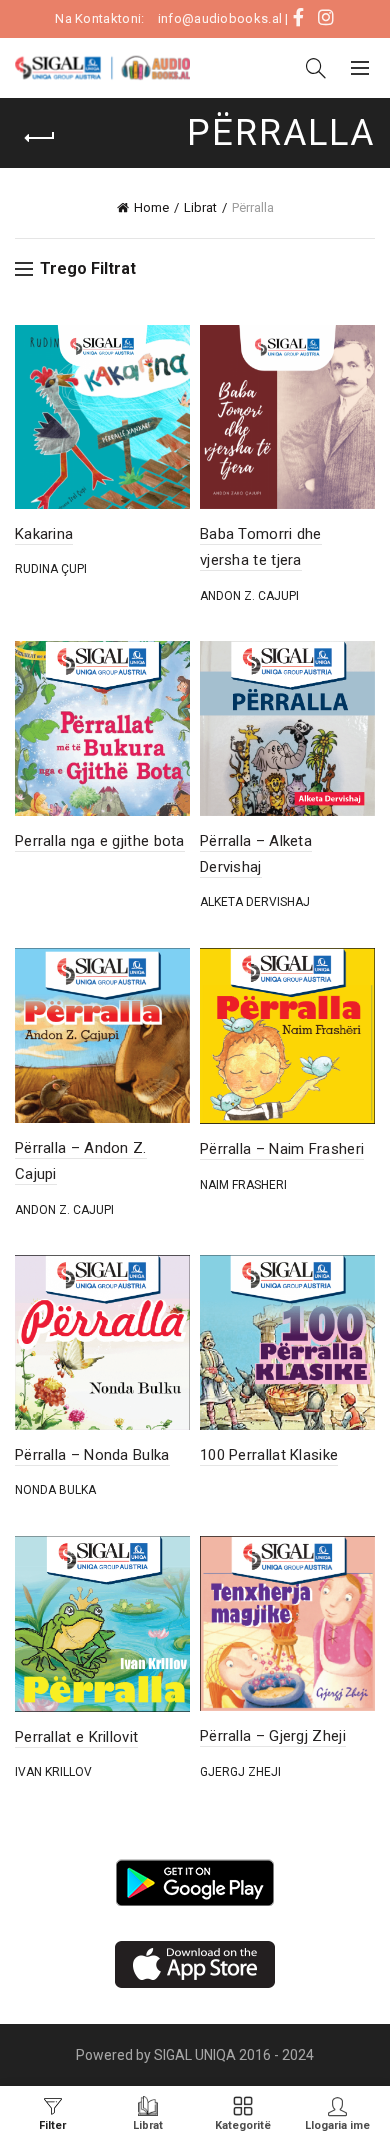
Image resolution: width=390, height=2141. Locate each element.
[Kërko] (316, 68)
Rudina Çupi (51, 569)
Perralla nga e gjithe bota (100, 841)
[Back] (40, 138)
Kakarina (44, 534)
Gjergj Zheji (240, 1772)
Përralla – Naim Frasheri (282, 1149)
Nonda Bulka (55, 1490)
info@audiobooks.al (220, 18)
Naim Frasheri (243, 1185)
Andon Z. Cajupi (249, 596)
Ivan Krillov (53, 1772)
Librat (200, 207)
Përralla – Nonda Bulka (92, 1455)
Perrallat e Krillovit (76, 1737)
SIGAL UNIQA (196, 2055)
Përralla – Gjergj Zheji (273, 1736)
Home (151, 207)
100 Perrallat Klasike (269, 1455)
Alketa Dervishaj (255, 902)
